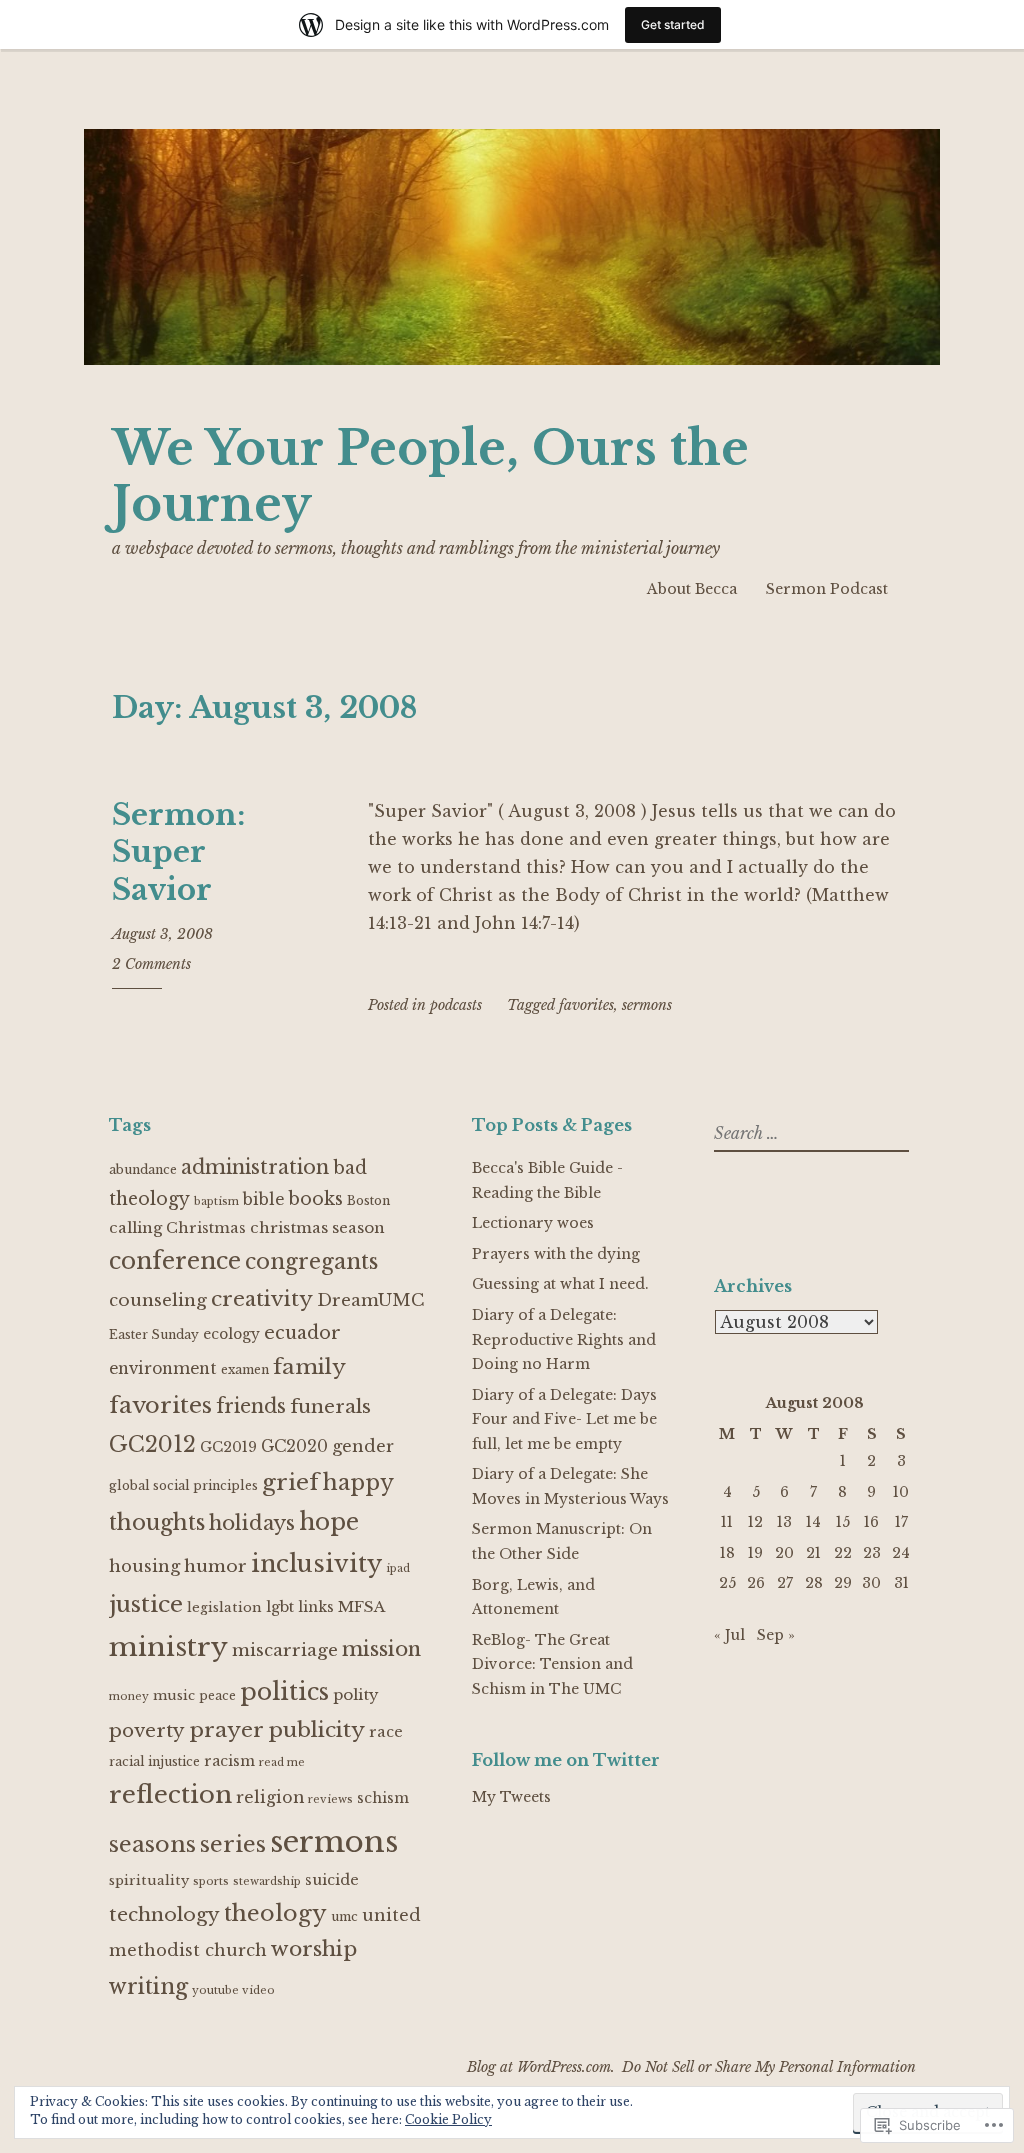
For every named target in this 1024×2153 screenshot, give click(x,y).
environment (163, 1368)
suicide (332, 1880)
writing (148, 1986)
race (386, 1732)
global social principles (183, 1485)
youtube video (233, 1990)
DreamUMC (370, 1300)
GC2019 (228, 1447)
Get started (673, 24)
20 (784, 1553)
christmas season (317, 1227)
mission (381, 1648)
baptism (216, 1201)
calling (135, 1227)
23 (872, 1553)
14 (813, 1522)
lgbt (280, 1607)
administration (255, 1167)
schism (383, 1798)
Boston (368, 1200)
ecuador (302, 1333)
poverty (147, 1730)
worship (314, 1949)
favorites (586, 1005)
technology (164, 1914)
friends (251, 1406)
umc (344, 1916)
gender (363, 1446)
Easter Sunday (154, 1334)
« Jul (729, 1635)
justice (146, 1604)
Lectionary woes (533, 1223)
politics (284, 1691)
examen (245, 1369)
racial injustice (154, 1761)
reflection (170, 1794)
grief (290, 1482)
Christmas (206, 1228)
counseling (158, 1300)
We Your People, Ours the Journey (430, 476)
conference (175, 1261)
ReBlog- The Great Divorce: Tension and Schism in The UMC (552, 1664)
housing (144, 1566)
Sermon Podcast (827, 589)
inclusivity (316, 1563)
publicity (316, 1730)
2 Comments (151, 964)
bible (263, 1199)
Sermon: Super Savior (178, 852)
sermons (647, 1005)
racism (229, 1761)
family (309, 1367)
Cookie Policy (448, 2119)
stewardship (267, 1881)
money (129, 1696)
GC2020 (294, 1446)
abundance (143, 1169)
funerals (330, 1406)
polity (356, 1694)
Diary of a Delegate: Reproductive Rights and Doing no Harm (564, 1339)
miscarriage (285, 1650)
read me (282, 1762)
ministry (168, 1646)
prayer (226, 1730)
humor (215, 1566)
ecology (231, 1334)
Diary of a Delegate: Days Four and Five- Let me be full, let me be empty (564, 1419)
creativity (262, 1299)
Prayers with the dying (556, 1254)
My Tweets (511, 1797)
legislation (224, 1607)
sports (211, 1881)
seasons (152, 1844)
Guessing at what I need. (560, 1284)
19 (755, 1553)
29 (843, 1583)
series (233, 1844)
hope (329, 1521)
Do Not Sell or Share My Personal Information (769, 2067)
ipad (398, 1568)
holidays (252, 1523)
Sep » (776, 1635)
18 (727, 1553)
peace (217, 1695)
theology (275, 1913)
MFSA (361, 1606)
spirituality (149, 1880)
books (315, 1199)
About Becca (692, 589)
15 (843, 1522)
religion (270, 1797)
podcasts (456, 1005)
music (174, 1695)
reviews (330, 1799)
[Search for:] (809, 1134)
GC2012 (152, 1444)
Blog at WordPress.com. (541, 2067)
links (316, 1607)
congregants (311, 1262)
